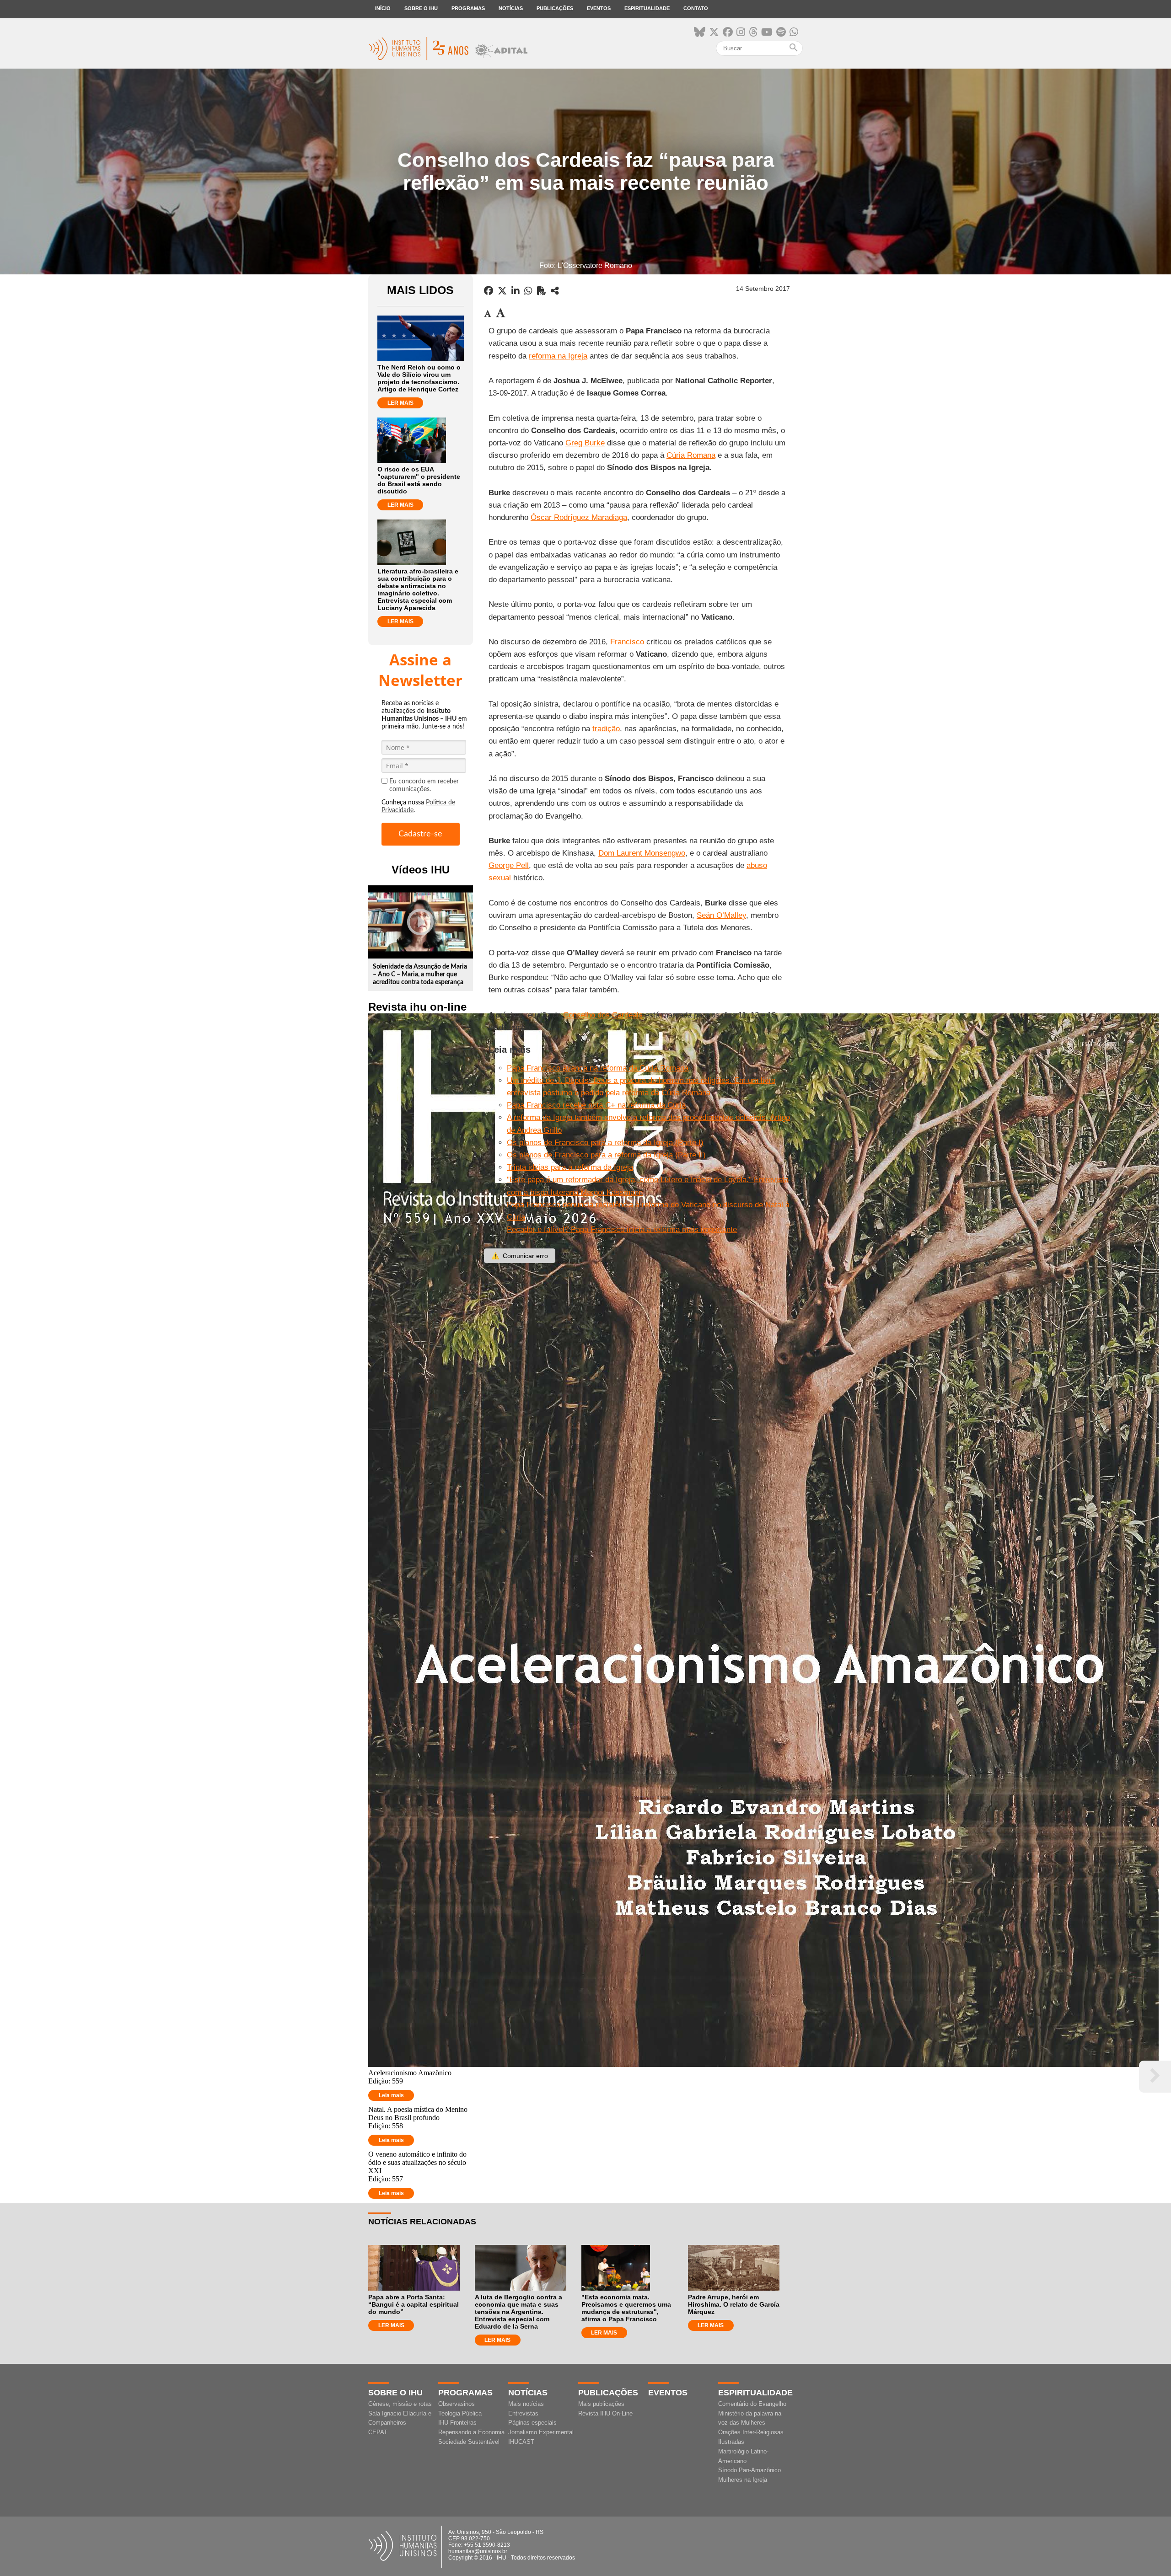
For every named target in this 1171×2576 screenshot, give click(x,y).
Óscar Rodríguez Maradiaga (579, 517)
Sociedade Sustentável (469, 2442)
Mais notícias (526, 2404)
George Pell (509, 865)
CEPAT (378, 2432)
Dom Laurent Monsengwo (642, 853)
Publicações (555, 8)
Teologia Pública (460, 2413)
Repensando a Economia (471, 2432)
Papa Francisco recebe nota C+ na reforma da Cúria (596, 1105)
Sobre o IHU (421, 8)
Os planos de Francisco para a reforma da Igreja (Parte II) (606, 1155)
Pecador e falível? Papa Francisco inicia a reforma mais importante (622, 1229)
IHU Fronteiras (457, 2423)
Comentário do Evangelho (752, 2404)
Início (383, 8)
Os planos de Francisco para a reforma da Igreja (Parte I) (605, 1143)
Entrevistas (523, 2413)
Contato (696, 8)
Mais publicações (601, 2404)
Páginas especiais (532, 2423)
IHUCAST (521, 2442)
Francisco (627, 642)
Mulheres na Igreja (743, 2480)
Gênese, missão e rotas (400, 2404)
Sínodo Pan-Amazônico (749, 2470)
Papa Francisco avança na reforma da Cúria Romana (598, 1068)
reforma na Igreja (558, 356)
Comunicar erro (520, 1256)
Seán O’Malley (721, 915)
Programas (468, 8)
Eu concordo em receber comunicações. (424, 785)
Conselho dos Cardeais (603, 1015)
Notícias (511, 8)
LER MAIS (400, 403)
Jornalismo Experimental (541, 2432)
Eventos (599, 8)
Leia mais (391, 2095)
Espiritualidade (647, 8)
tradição (606, 729)
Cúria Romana (691, 455)
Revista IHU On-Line (605, 2413)
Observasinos (457, 2404)
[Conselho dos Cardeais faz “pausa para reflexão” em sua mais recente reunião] (555, 291)
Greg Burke (585, 443)
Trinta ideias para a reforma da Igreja (570, 1167)
